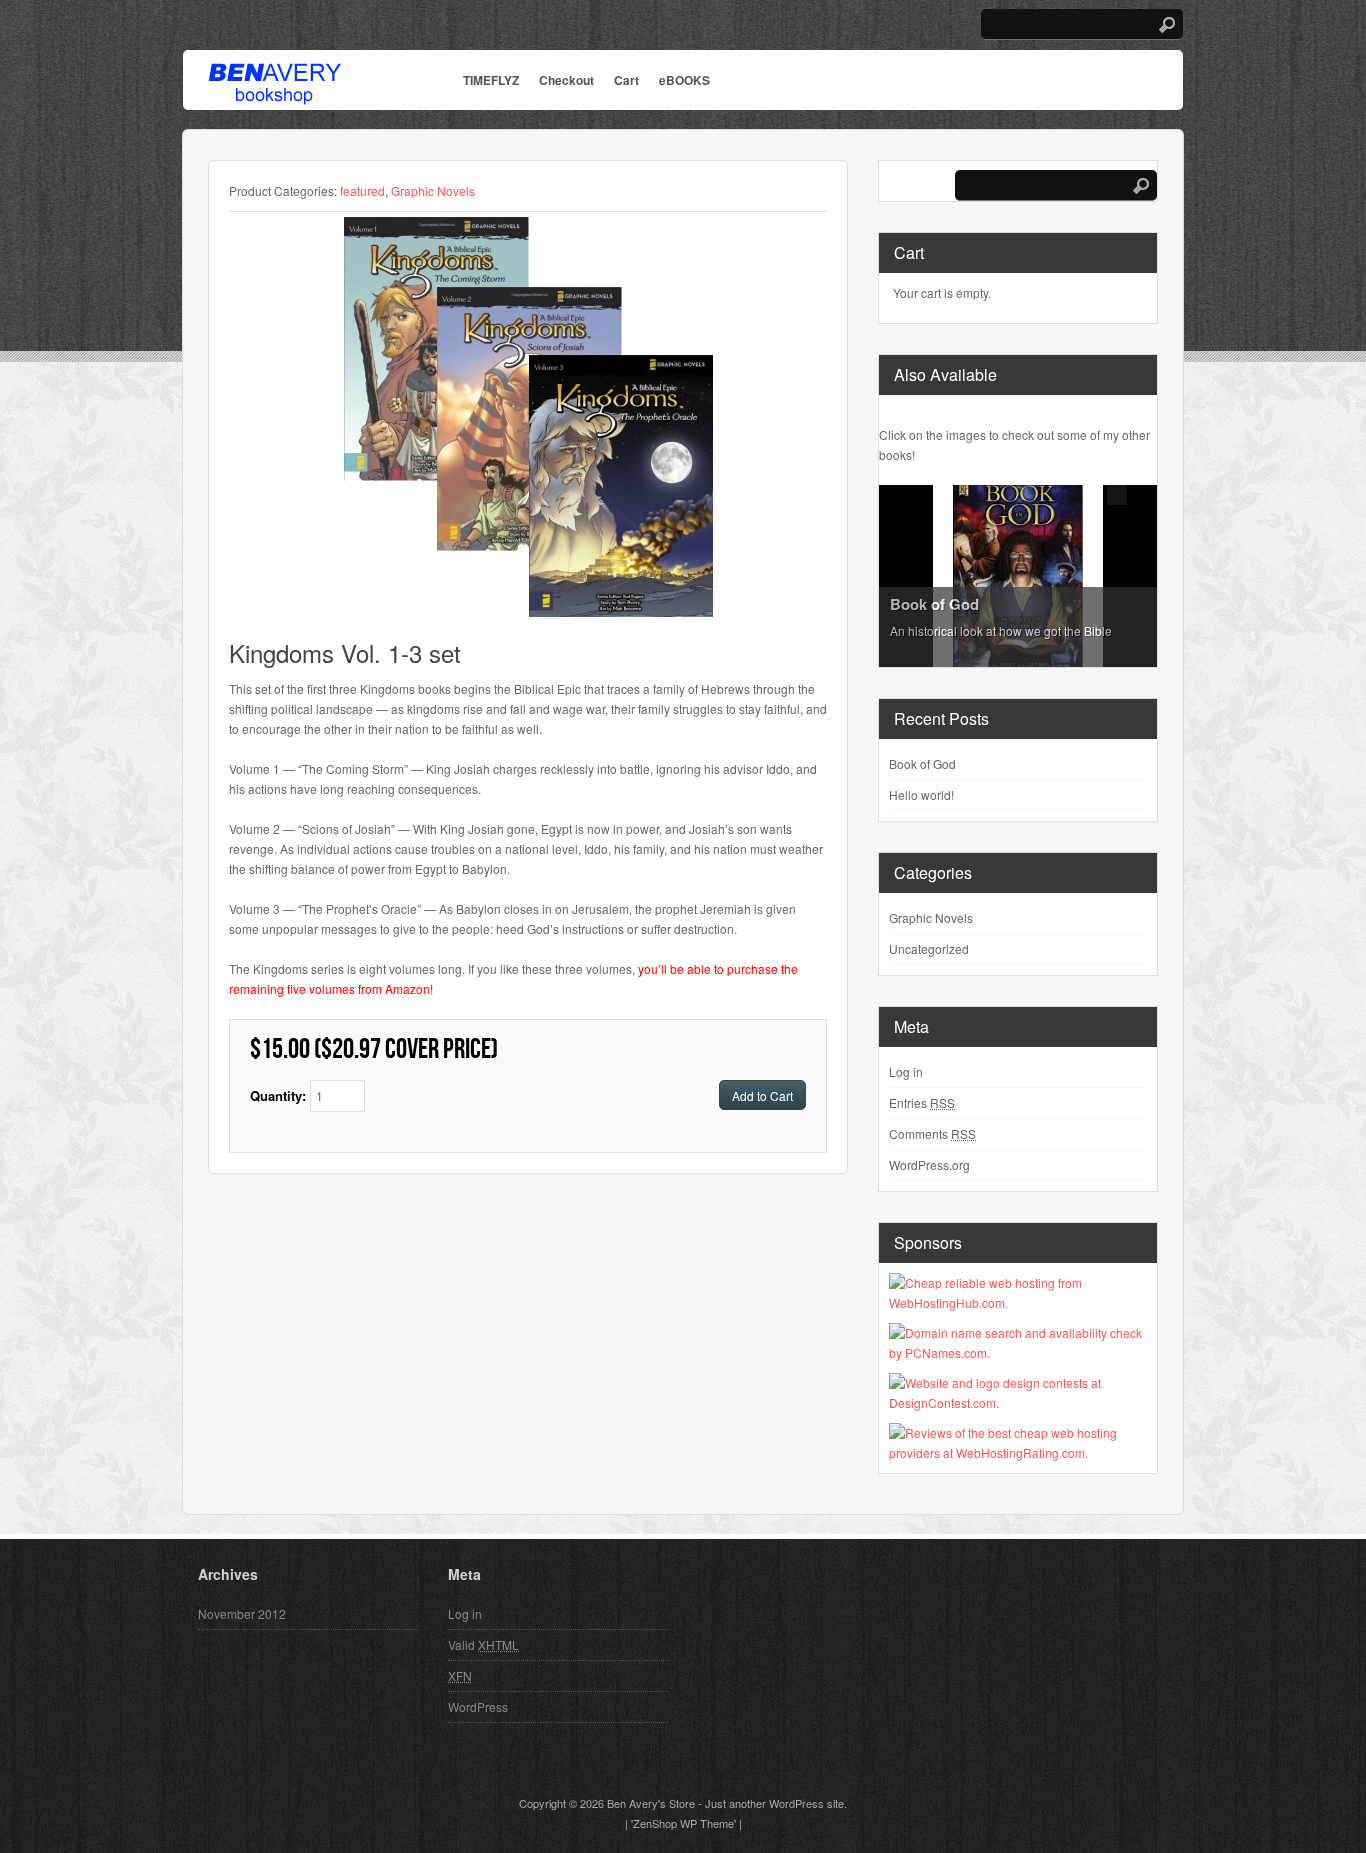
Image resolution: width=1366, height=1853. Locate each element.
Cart (626, 80)
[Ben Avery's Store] (274, 93)
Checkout (566, 80)
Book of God (922, 763)
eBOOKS (684, 80)
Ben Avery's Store (651, 1803)
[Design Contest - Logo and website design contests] (1018, 1402)
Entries (922, 1102)
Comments (932, 1133)
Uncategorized (929, 948)
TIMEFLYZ (491, 80)
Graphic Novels (433, 190)
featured (362, 190)
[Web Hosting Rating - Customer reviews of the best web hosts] (1018, 1452)
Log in (906, 1071)
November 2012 (242, 1613)
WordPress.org (929, 1164)
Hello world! (921, 794)
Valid (483, 1644)
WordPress (478, 1706)
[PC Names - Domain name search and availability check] (1018, 1352)
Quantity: (280, 1095)
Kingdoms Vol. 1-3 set (345, 652)
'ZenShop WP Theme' (683, 1823)
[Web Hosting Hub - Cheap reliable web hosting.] (1018, 1302)
